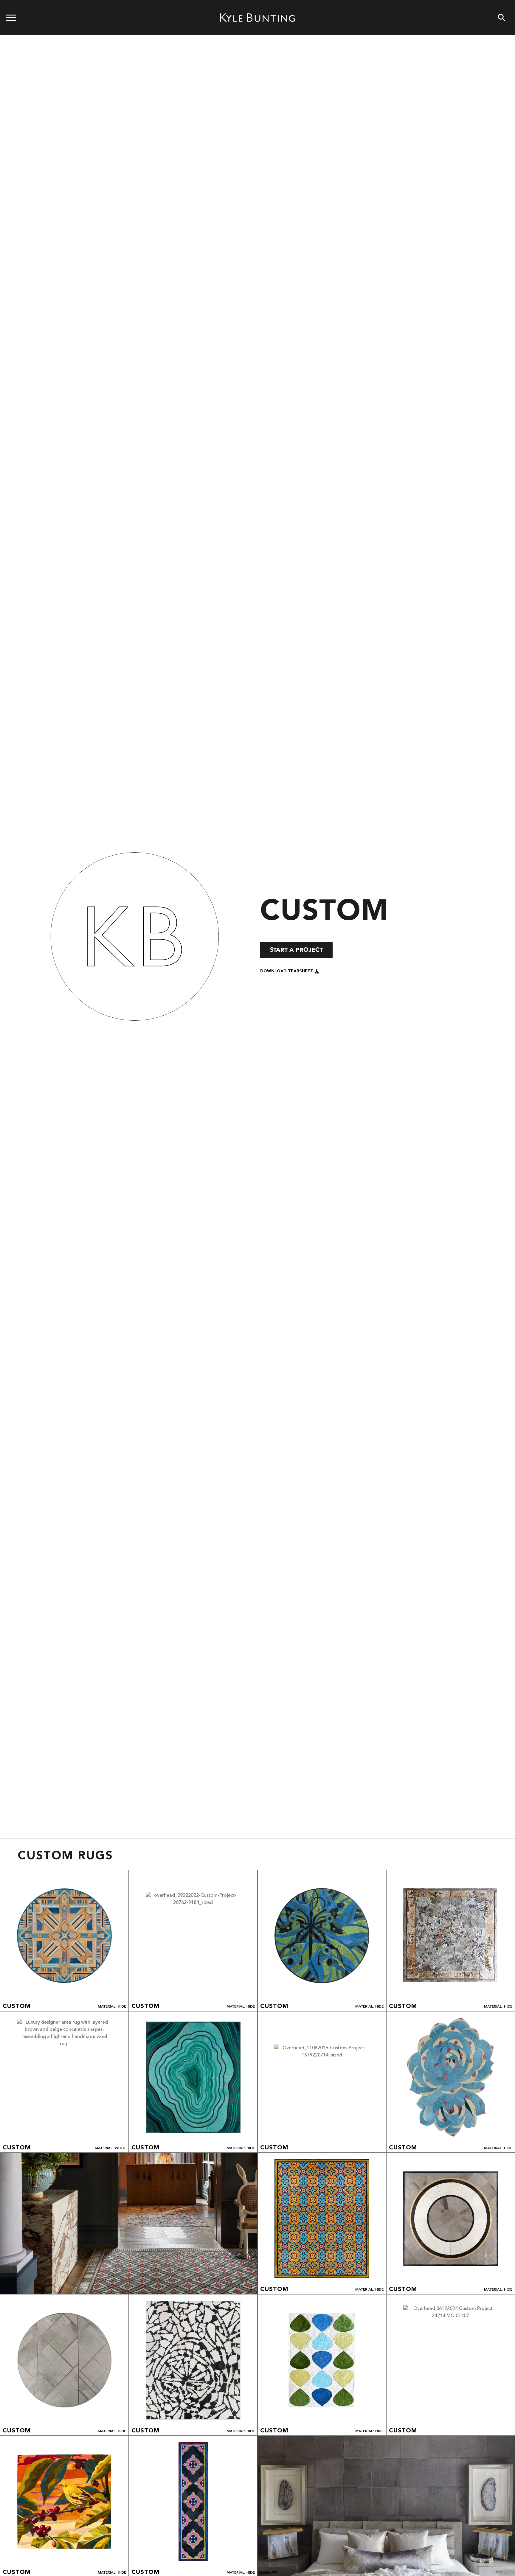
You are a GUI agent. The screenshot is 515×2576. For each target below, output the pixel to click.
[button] (290, 971)
